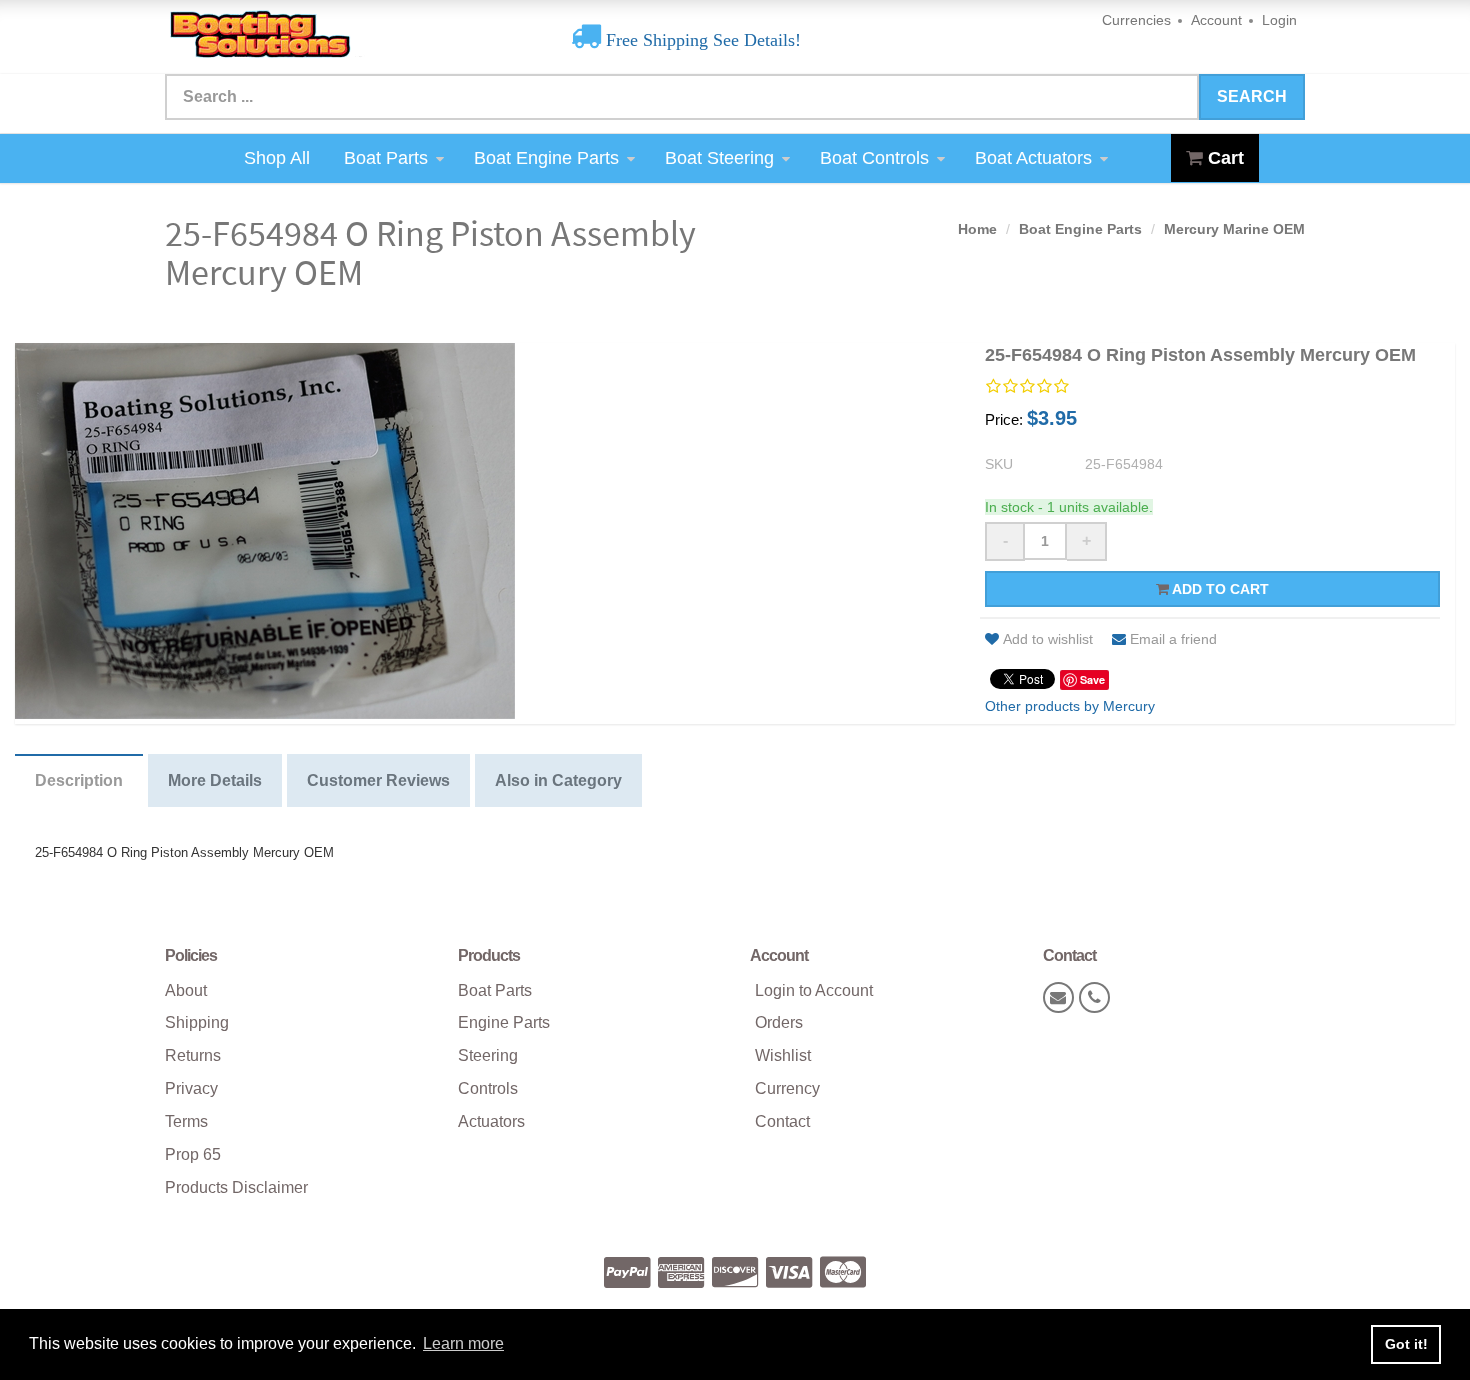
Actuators (491, 1121)
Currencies (1136, 20)
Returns (193, 1055)
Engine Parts (504, 1022)
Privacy (191, 1088)
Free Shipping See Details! (701, 40)
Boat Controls (874, 158)
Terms (186, 1121)
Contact (782, 1121)
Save (1092, 679)
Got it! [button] (1406, 1344)
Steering (488, 1055)
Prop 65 (193, 1154)
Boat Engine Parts (546, 158)
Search (1252, 96)
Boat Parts (386, 158)
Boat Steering (719, 158)
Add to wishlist (1048, 639)
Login (1279, 20)
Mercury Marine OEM (1234, 229)
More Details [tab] (215, 780)
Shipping (197, 1022)
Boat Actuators (1033, 158)
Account (1216, 20)
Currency (787, 1088)
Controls (488, 1088)
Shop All (277, 158)
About (186, 990)
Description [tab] (79, 780)
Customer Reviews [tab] (378, 780)
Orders (779, 1022)
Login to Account (814, 990)
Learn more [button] (463, 1343)
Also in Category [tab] (558, 780)
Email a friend (1173, 639)
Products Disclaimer (236, 1187)
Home (977, 229)
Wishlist (783, 1055)
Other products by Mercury (1070, 706)
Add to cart (1219, 589)
